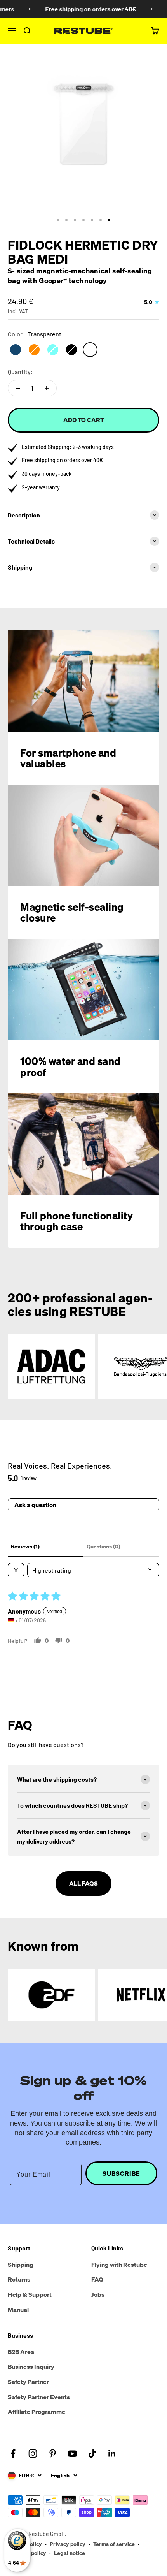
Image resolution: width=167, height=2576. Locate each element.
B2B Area (21, 2352)
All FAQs (83, 1883)
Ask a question (35, 1505)
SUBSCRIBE (121, 2173)
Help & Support (30, 2294)
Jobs (98, 2294)
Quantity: (20, 372)
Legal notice (70, 2553)
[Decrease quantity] (18, 388)
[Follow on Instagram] (33, 2454)
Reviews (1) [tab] (25, 1546)
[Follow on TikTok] (92, 2454)
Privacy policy (68, 2544)
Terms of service (114, 2544)
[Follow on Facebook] (13, 2454)
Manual (18, 2310)
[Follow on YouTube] (72, 2454)
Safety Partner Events (39, 2397)
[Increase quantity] (47, 388)
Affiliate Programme (37, 2412)
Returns (19, 2279)
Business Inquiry (31, 2367)
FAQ (97, 2279)
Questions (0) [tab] (104, 1546)
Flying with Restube (119, 2265)
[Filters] (16, 1570)
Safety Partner (28, 2382)
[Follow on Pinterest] (53, 2454)
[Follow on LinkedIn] (112, 2454)
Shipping (21, 2265)
